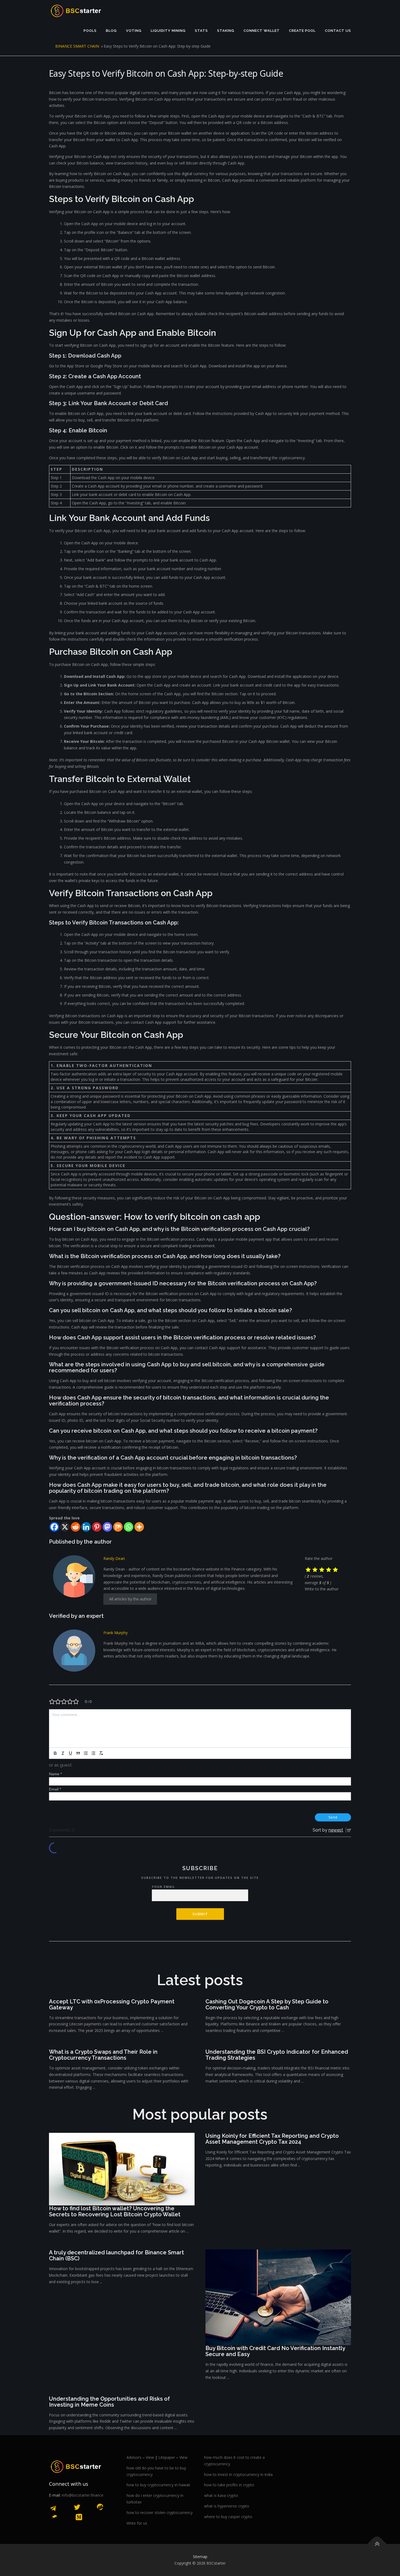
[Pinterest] (97, 1527)
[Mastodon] (107, 1527)
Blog (111, 31)
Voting (134, 31)
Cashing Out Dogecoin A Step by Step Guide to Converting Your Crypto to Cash (267, 2004)
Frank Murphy (116, 1633)
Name (55, 1774)
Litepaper (167, 2457)
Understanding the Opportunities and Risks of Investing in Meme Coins (109, 2402)
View (150, 2457)
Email (55, 1789)
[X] (65, 1527)
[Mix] (118, 1527)
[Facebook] (54, 1527)
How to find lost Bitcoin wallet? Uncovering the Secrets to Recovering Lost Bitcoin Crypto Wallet (115, 2211)
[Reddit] (76, 1527)
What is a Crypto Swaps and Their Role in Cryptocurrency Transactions (103, 2055)
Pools (90, 31)
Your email (164, 1887)
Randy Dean (114, 1558)
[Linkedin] (86, 1527)
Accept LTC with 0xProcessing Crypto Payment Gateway (112, 2004)
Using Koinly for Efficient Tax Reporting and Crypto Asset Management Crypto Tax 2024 (272, 2139)
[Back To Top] (377, 2544)
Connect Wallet (262, 31)
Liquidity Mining (168, 31)
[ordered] (86, 1753)
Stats (201, 31)
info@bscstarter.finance (83, 2495)
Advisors (134, 2457)
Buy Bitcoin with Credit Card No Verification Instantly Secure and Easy (275, 2351)
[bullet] (93, 1753)
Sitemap (200, 2557)
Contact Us (338, 31)
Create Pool (302, 31)
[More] (139, 1527)
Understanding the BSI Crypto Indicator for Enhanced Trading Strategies (277, 2055)
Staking (226, 31)
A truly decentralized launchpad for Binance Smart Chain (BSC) (116, 2255)
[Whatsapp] (129, 1527)
